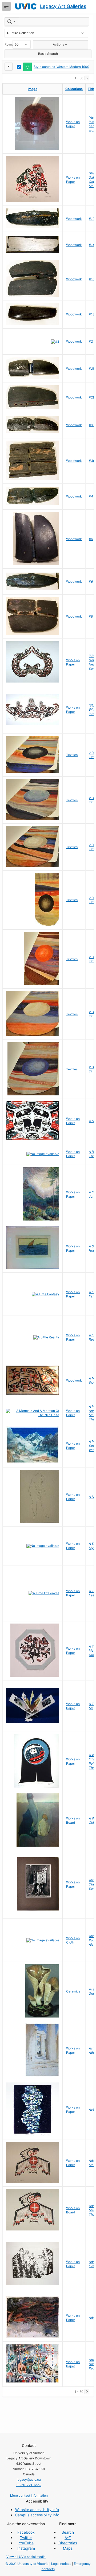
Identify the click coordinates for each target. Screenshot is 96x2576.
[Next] (87, 78)
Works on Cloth (73, 1940)
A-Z (68, 2538)
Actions (58, 44)
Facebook (26, 2532)
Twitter (26, 2538)
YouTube (26, 2543)
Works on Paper (73, 124)
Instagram (26, 2548)
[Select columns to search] (12, 22)
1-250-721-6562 (29, 2485)
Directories (68, 2543)
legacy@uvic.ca (29, 2480)
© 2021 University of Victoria (27, 2564)
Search (68, 2532)
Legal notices (61, 2564)
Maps (68, 2548)
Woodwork (74, 219)
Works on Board (73, 1820)
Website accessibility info (37, 2510)
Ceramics (73, 1991)
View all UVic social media (26, 2557)
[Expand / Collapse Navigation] (6, 6)
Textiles (72, 755)
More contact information (29, 2495)
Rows (9, 44)
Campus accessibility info (37, 2515)
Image (33, 89)
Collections (74, 89)
